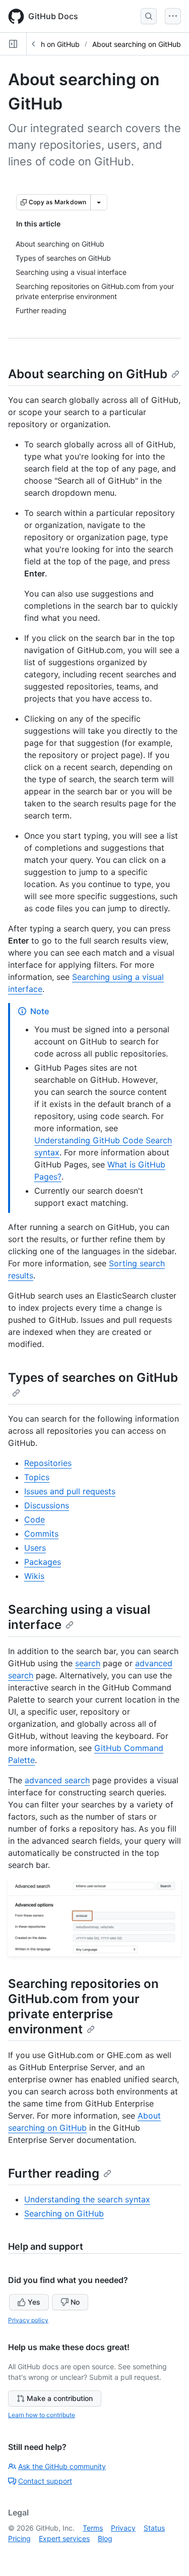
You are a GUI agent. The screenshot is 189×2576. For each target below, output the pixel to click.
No (75, 2302)
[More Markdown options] (99, 202)
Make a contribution (60, 2398)
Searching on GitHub (64, 2213)
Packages (43, 1562)
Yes (34, 2302)
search (88, 1663)
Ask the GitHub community (62, 2466)
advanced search (57, 1780)
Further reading (54, 2173)
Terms (93, 2528)
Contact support (45, 2481)
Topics (37, 1477)
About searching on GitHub (137, 44)
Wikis (34, 1576)
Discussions (47, 1505)
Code (35, 1519)
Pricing (19, 2538)
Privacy (123, 2528)
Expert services (64, 2538)
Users (35, 1548)
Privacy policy (28, 2320)
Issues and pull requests (70, 1491)
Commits (41, 1534)
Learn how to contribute (42, 2415)
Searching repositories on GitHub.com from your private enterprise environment (83, 2006)
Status (154, 2528)
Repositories (48, 1463)
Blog (105, 2538)
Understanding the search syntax (87, 2199)
